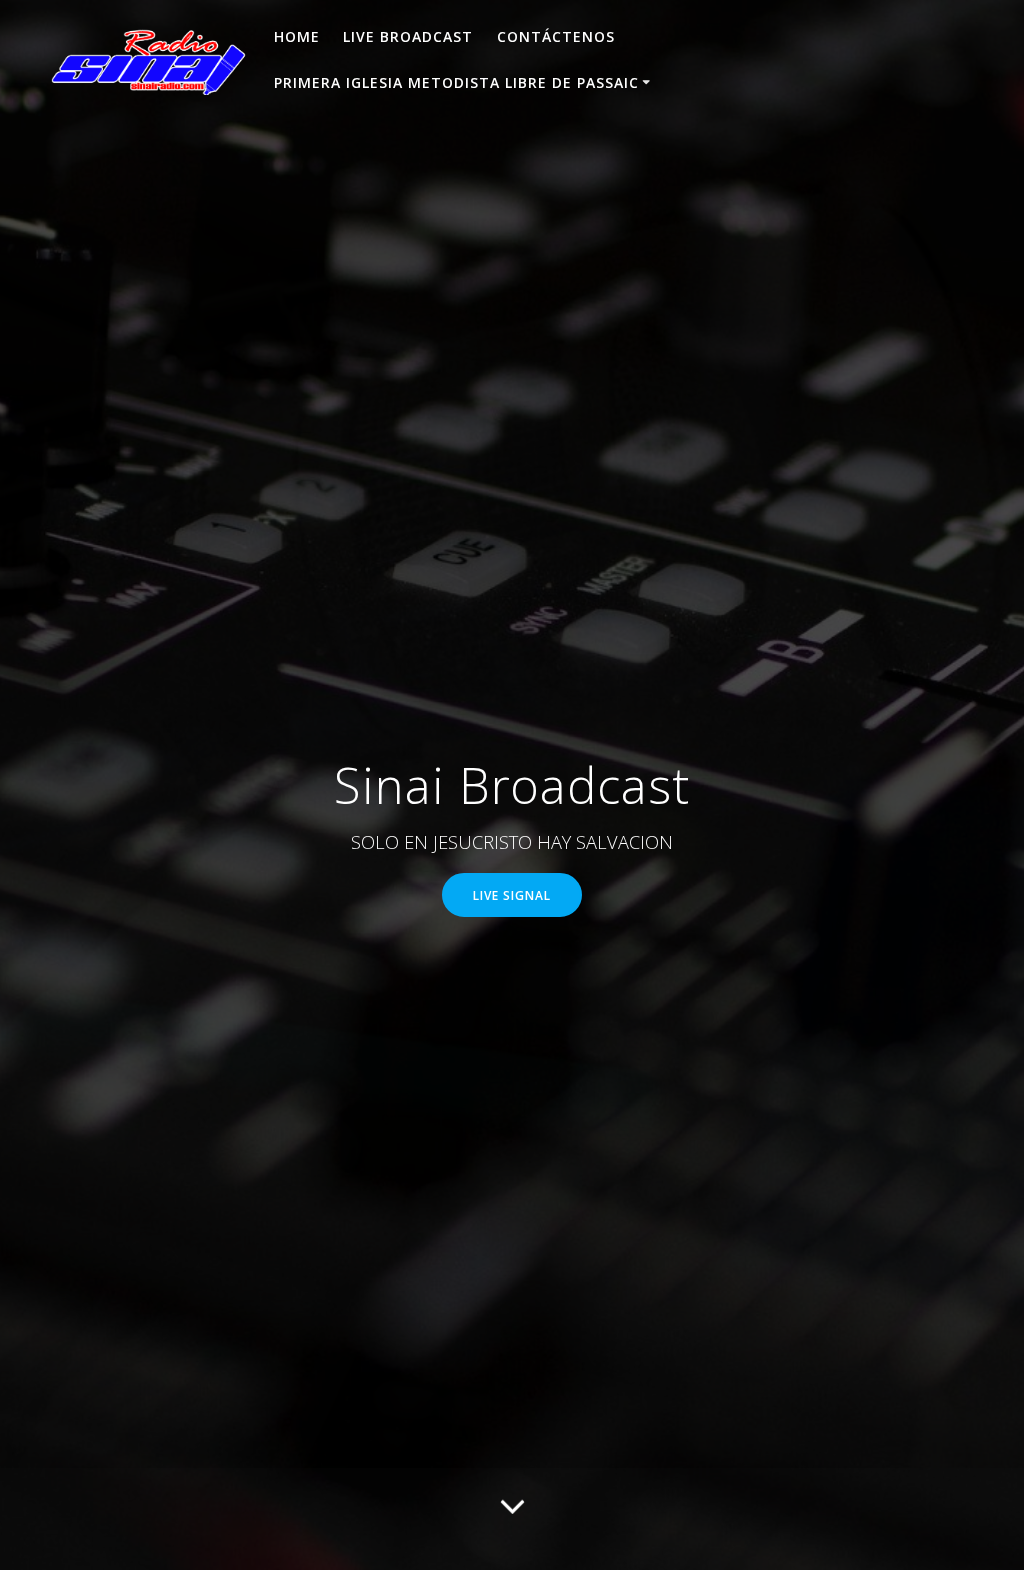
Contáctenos (556, 36)
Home (297, 36)
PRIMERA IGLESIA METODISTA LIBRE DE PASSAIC (456, 82)
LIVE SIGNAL (512, 895)
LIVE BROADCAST (408, 36)
